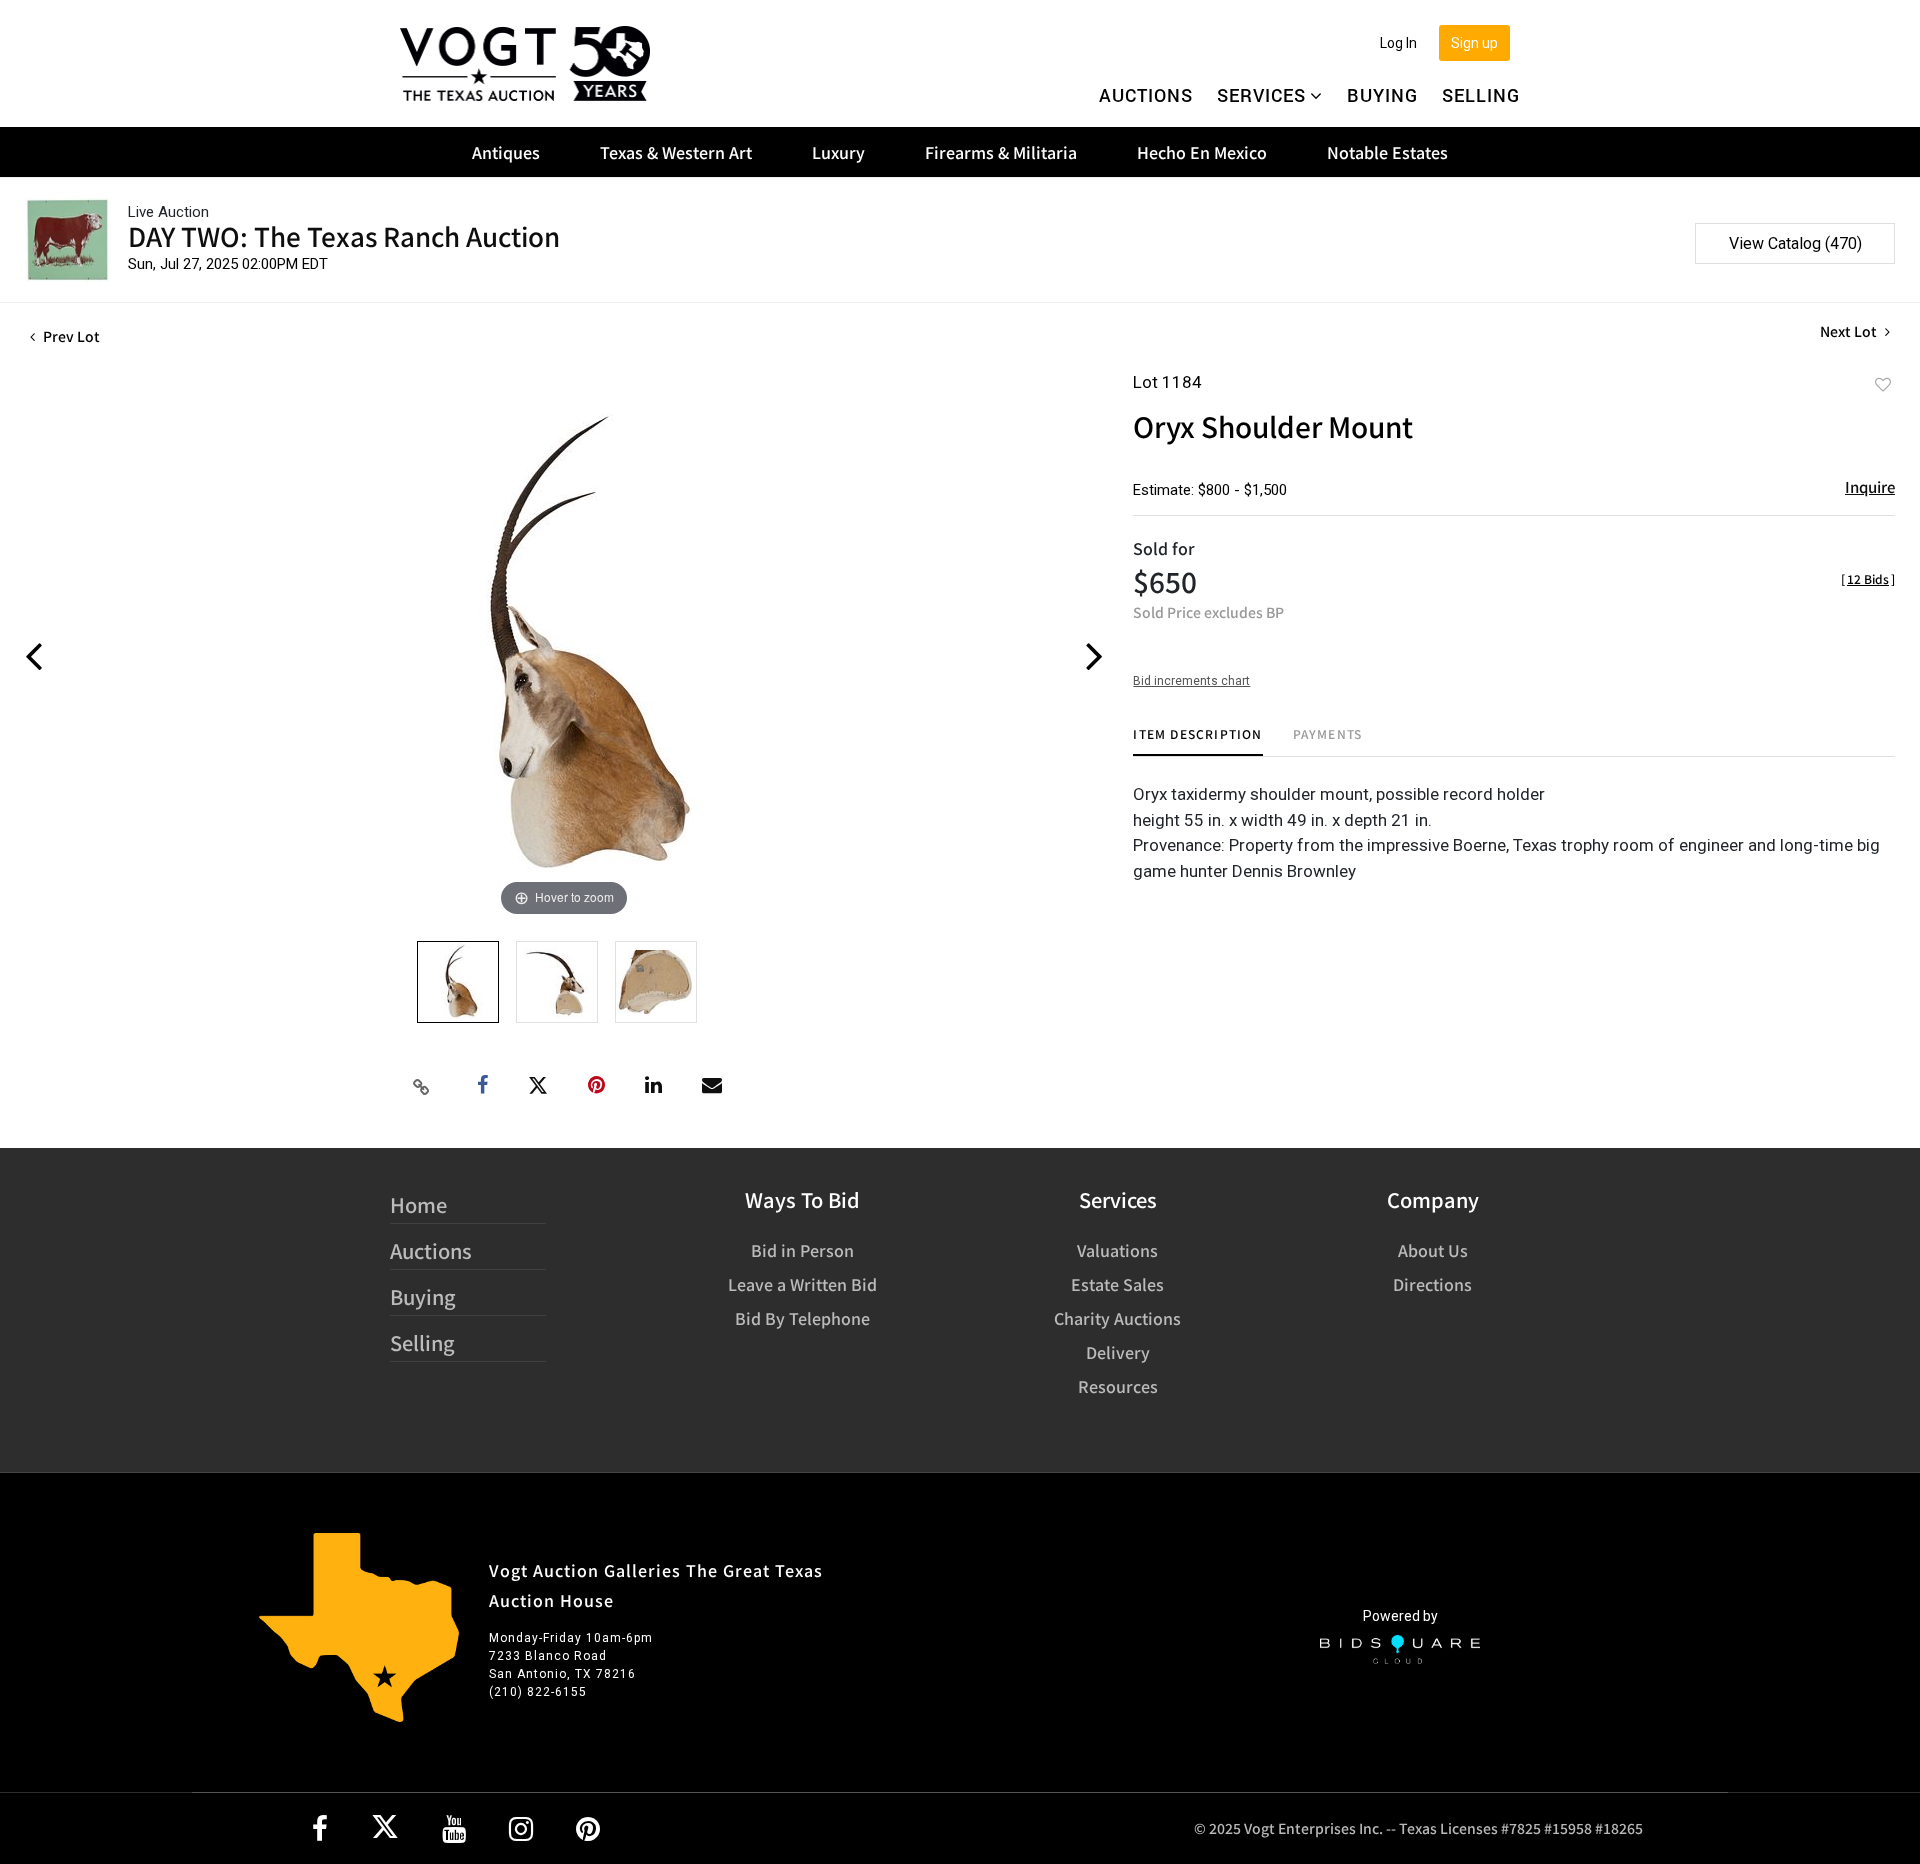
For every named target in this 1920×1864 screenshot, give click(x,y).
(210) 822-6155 (538, 1692)
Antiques (506, 152)
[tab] (1197, 741)
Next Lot (1850, 331)
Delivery (1118, 1352)
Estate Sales (1117, 1284)
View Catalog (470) (1795, 243)
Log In (1398, 43)
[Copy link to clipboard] (422, 1086)
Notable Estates (1387, 152)
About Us (1433, 1250)
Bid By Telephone (802, 1318)
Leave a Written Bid (802, 1284)
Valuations (1117, 1250)
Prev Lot (70, 336)
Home (418, 1204)
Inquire (1870, 486)
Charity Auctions (1117, 1318)
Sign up (1474, 43)
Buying (1382, 95)
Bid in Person (802, 1250)
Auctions (1146, 95)
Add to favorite (1883, 384)
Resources (1118, 1386)
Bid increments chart (1191, 681)
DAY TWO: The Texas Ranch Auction (344, 235)
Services (1261, 95)
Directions (1432, 1284)
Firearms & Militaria (1001, 152)
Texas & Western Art (676, 152)
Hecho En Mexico (1202, 152)
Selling (1481, 95)
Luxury (838, 152)
